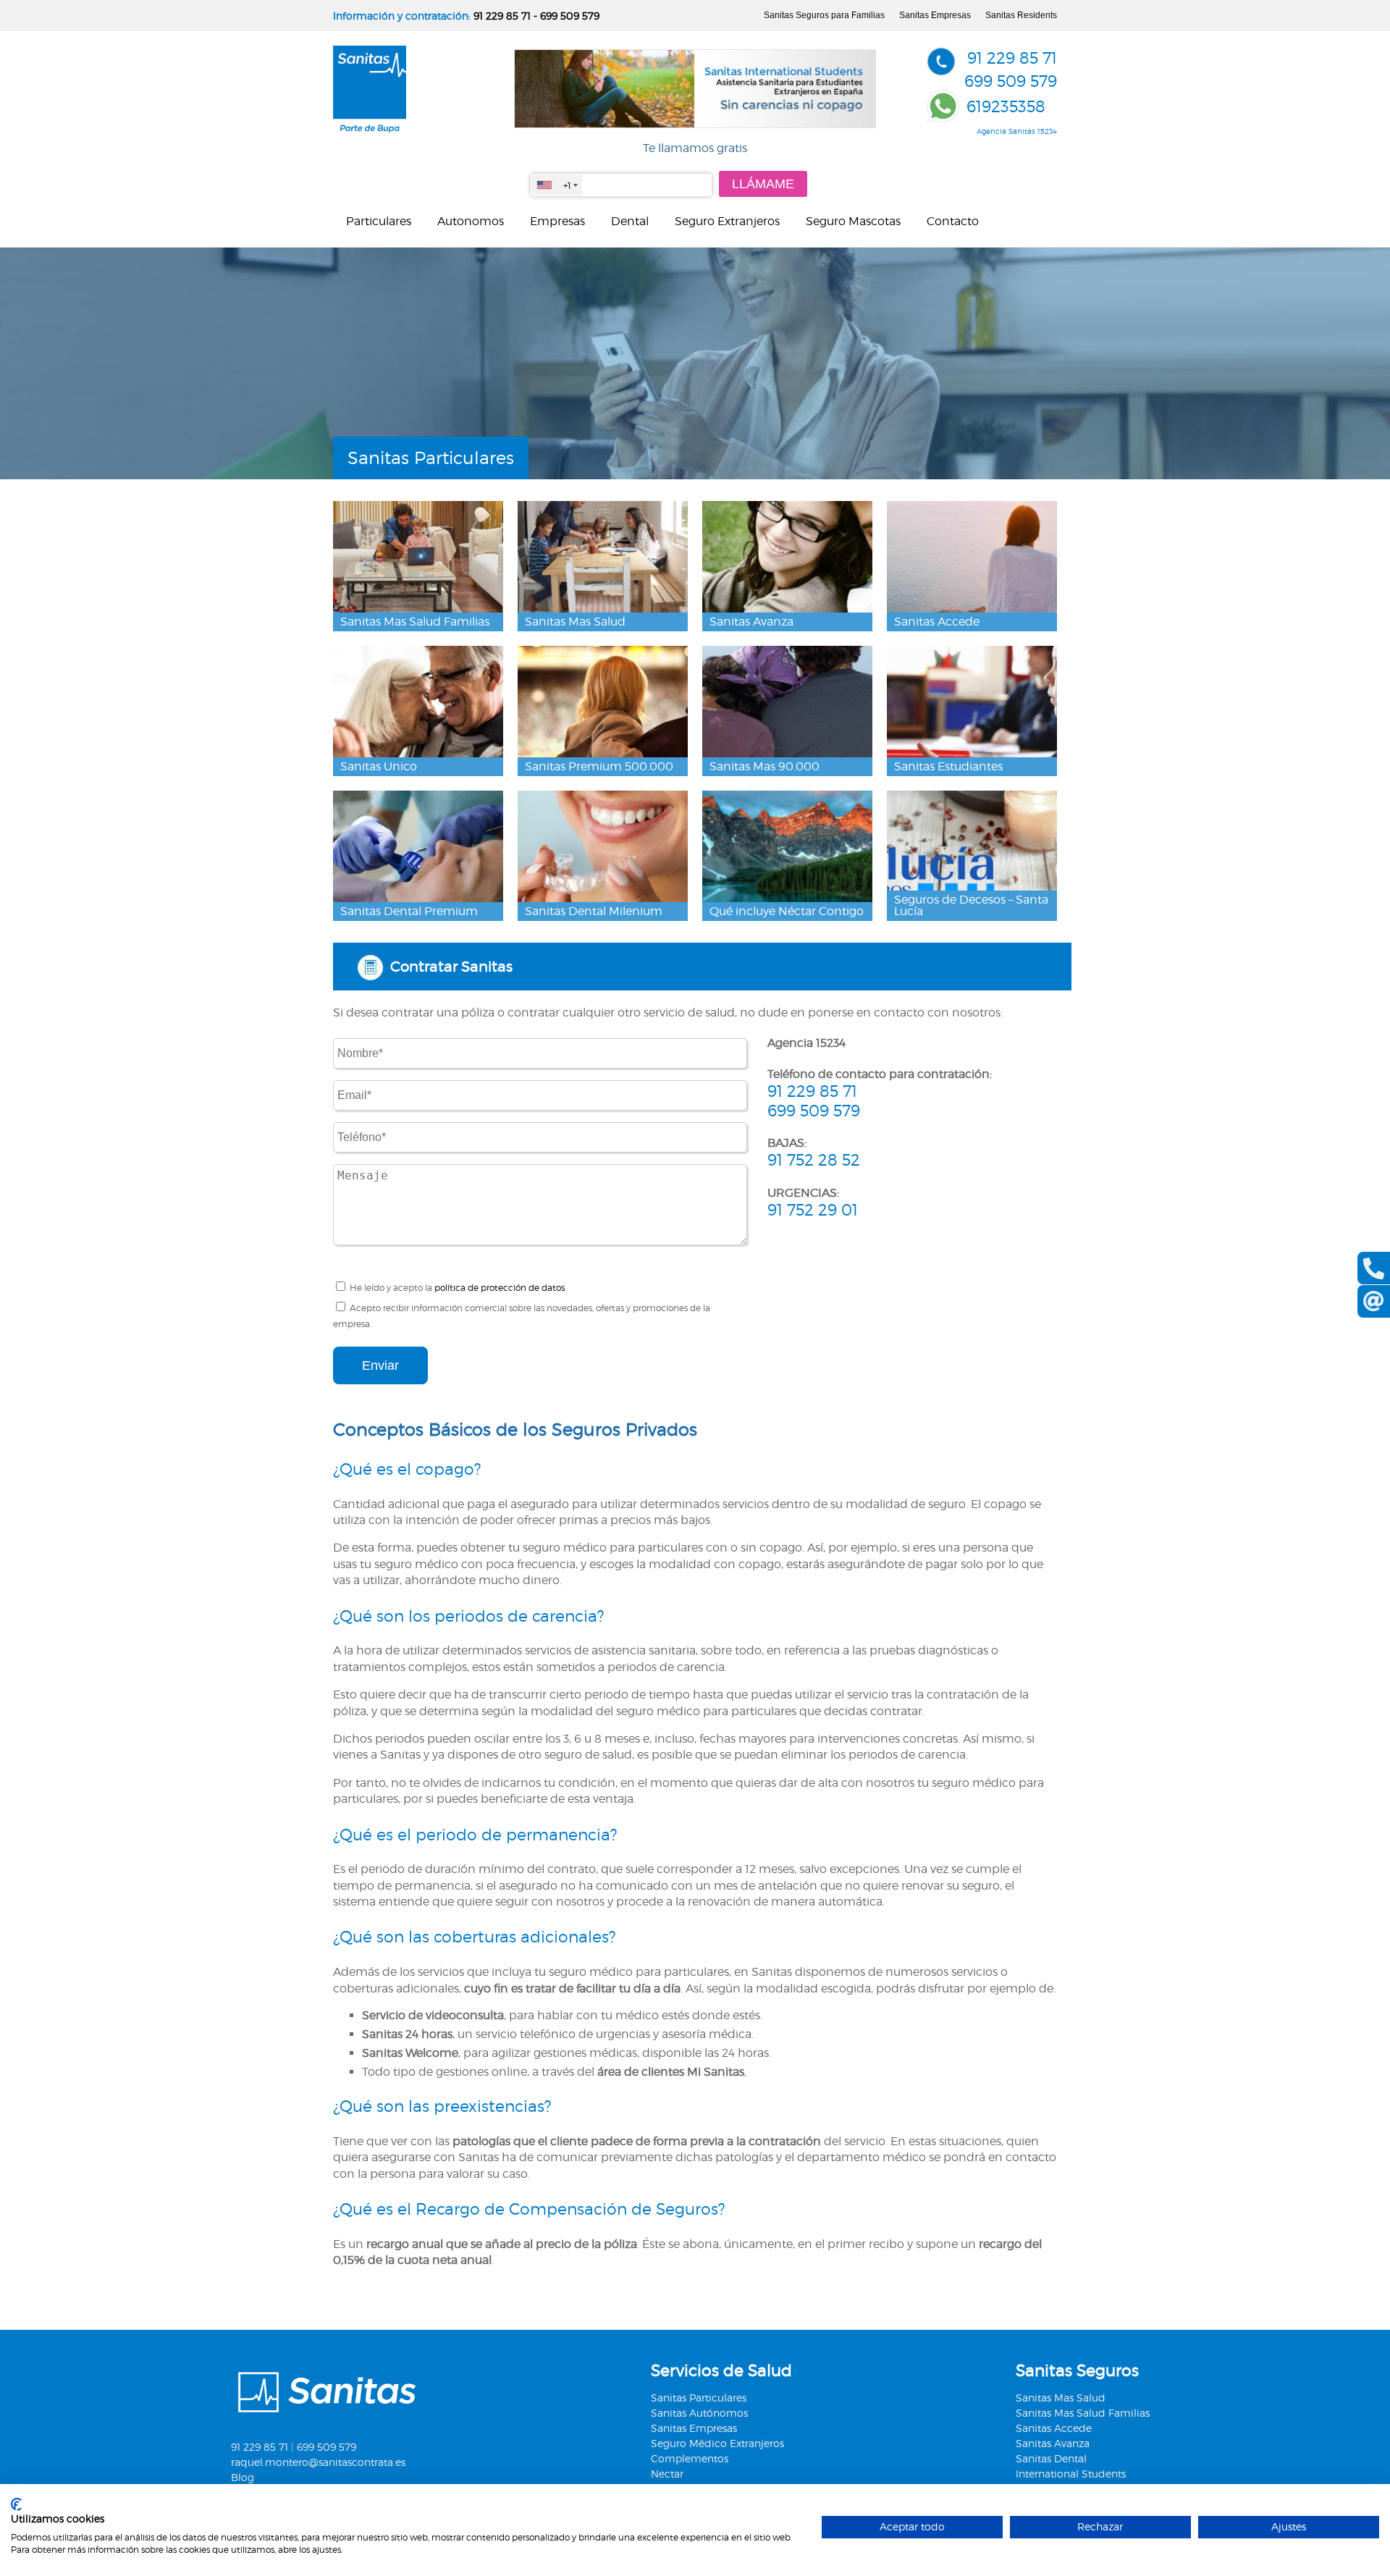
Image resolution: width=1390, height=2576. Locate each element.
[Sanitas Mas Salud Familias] (418, 557)
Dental (630, 221)
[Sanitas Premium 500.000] (603, 702)
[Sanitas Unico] (418, 702)
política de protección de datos (500, 1288)
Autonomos (471, 221)
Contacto (953, 221)
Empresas (557, 221)
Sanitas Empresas (935, 15)
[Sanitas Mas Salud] (603, 557)
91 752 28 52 (814, 1160)
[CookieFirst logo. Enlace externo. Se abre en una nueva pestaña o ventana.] (16, 2504)
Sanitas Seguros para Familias (824, 15)
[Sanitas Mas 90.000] (787, 702)
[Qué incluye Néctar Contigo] (787, 847)
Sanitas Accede (1054, 2428)
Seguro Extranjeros (727, 221)
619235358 (1006, 106)
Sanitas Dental (1051, 2458)
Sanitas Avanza (1053, 2443)
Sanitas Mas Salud (1061, 2398)
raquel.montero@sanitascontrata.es (318, 2462)
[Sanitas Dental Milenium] (603, 847)
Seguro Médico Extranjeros (717, 2443)
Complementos (690, 2458)
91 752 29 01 (813, 1210)
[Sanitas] (370, 129)
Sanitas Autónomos (699, 2413)
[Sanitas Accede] (972, 557)
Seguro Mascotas (853, 221)
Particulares (379, 221)
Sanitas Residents (1021, 15)
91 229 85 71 (502, 16)
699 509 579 (570, 16)
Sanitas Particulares (699, 2398)
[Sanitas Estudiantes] (972, 702)
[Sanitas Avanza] (787, 557)
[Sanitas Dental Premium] (418, 847)
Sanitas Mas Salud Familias (1083, 2413)
